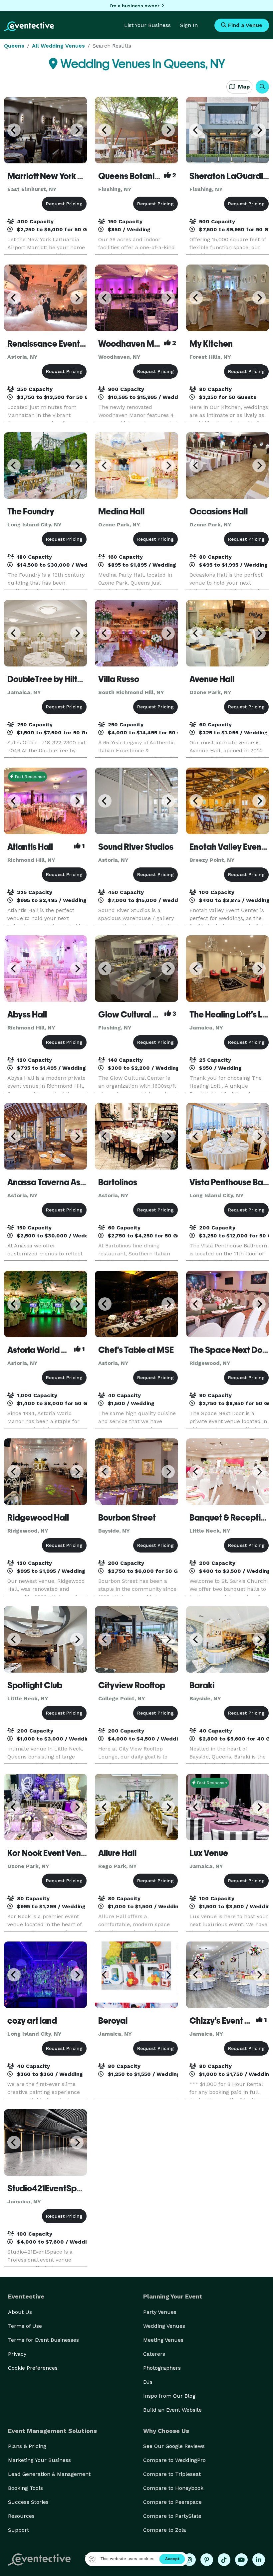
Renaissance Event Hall (52, 344)
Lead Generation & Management (49, 2474)
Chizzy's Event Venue (229, 2021)
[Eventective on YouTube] (241, 2560)
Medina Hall (121, 511)
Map (243, 87)
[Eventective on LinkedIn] (259, 2560)
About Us (20, 2312)
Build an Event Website (172, 2410)
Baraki (202, 1685)
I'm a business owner (135, 6)
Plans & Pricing (27, 2446)
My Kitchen (211, 344)
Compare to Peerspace (172, 2502)
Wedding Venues (164, 2326)
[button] (262, 87)
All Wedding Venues (58, 46)
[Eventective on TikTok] (224, 2560)
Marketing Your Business (39, 2460)
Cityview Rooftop (132, 1685)
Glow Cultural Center (139, 1014)
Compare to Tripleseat (172, 2474)
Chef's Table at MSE (136, 1350)
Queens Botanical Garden (148, 176)
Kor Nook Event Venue (49, 1853)
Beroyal (113, 2021)
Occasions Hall (219, 511)
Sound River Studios (136, 847)
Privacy (17, 2354)
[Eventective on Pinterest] (207, 2560)
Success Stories (28, 2502)
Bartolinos (118, 1182)
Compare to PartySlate (172, 2516)
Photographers (162, 2368)
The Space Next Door (230, 1350)
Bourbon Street (127, 1518)
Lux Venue (209, 1853)
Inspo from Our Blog (169, 2396)
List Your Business (147, 25)
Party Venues (160, 2312)
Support (18, 2530)
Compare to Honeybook (173, 2488)
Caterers (154, 2354)
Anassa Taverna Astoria (53, 1182)
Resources (21, 2516)
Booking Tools (25, 2488)
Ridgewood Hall (38, 1518)
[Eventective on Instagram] (189, 2560)
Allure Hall (117, 1853)
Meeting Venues (163, 2340)
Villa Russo (119, 679)
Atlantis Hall (30, 847)
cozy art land (32, 2021)
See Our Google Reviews (174, 2446)
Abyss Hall (27, 1014)
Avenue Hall (212, 679)
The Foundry (31, 511)
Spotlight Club (35, 1685)
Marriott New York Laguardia (62, 176)
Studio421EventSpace (50, 2188)
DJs (148, 2382)
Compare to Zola (165, 2530)
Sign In (189, 25)
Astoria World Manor (47, 1350)
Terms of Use (25, 2326)
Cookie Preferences (33, 2368)
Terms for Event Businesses (43, 2340)
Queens (14, 46)
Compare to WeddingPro (174, 2460)
